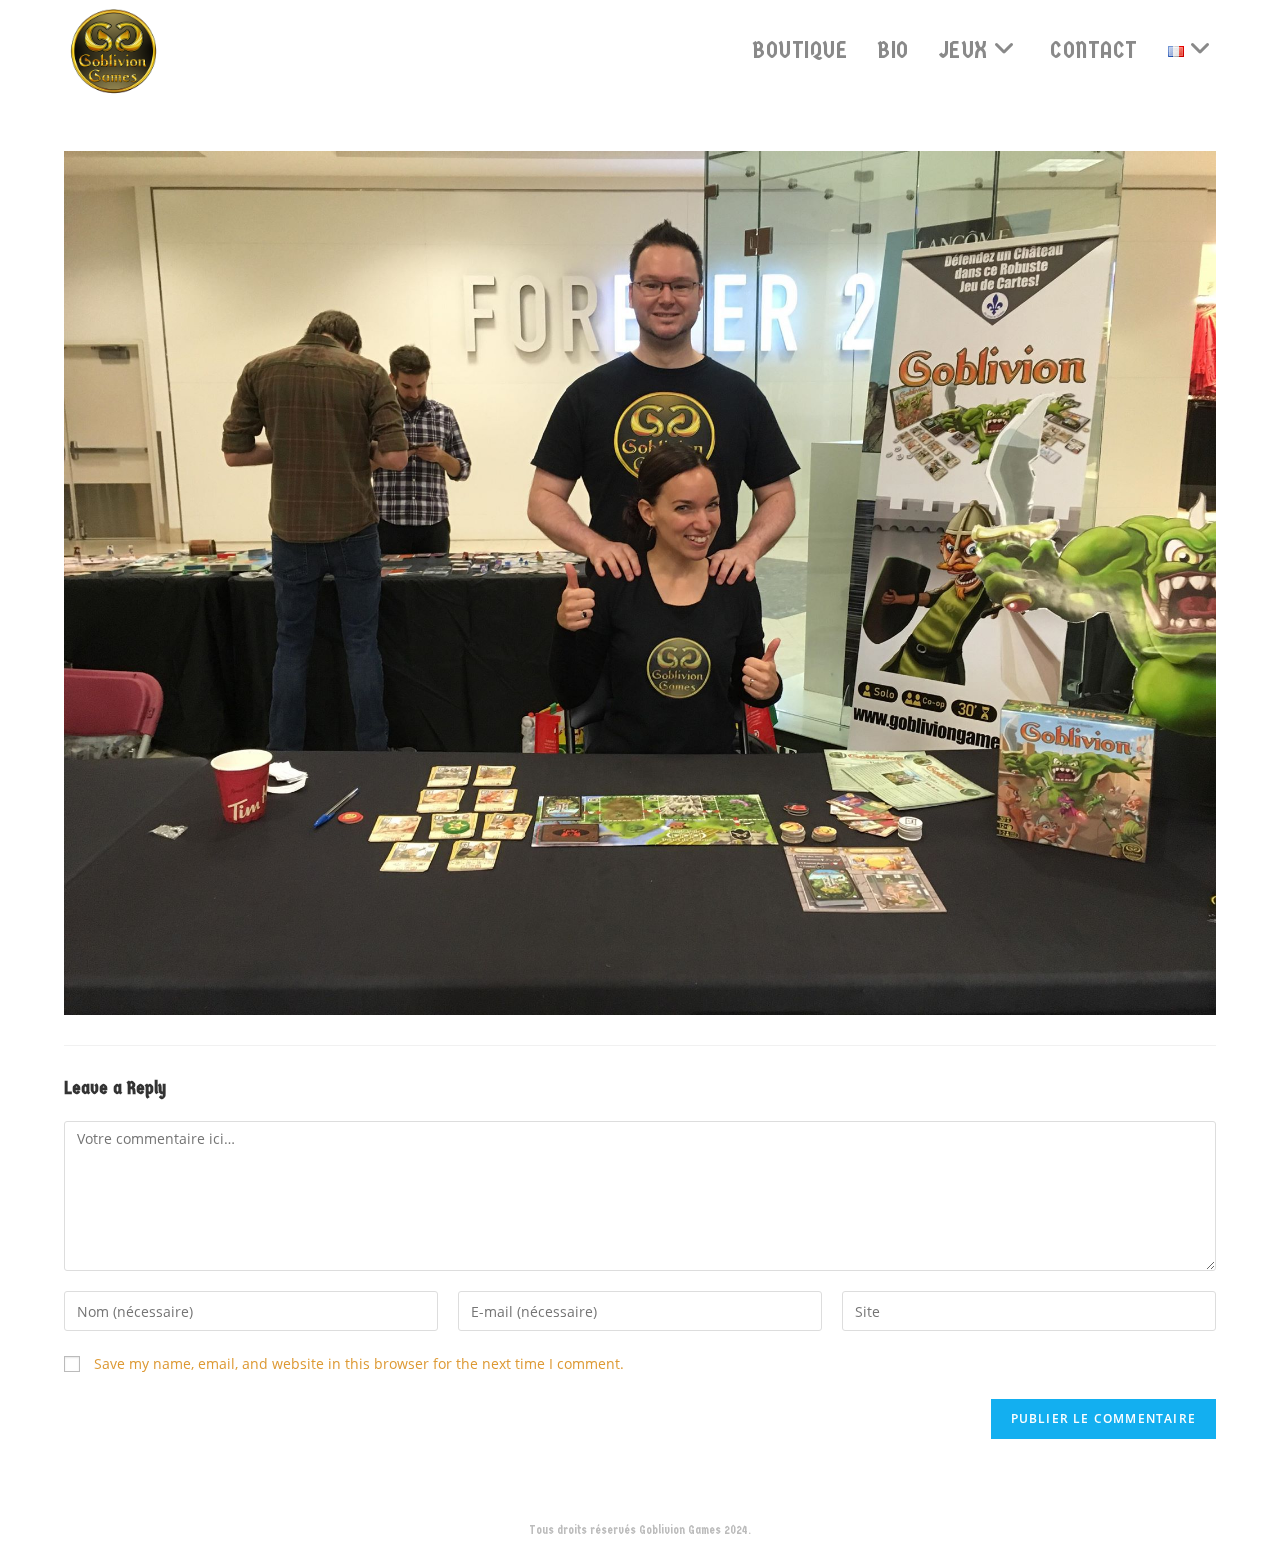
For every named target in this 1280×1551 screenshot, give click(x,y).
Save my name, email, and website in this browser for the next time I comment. (359, 1363)
